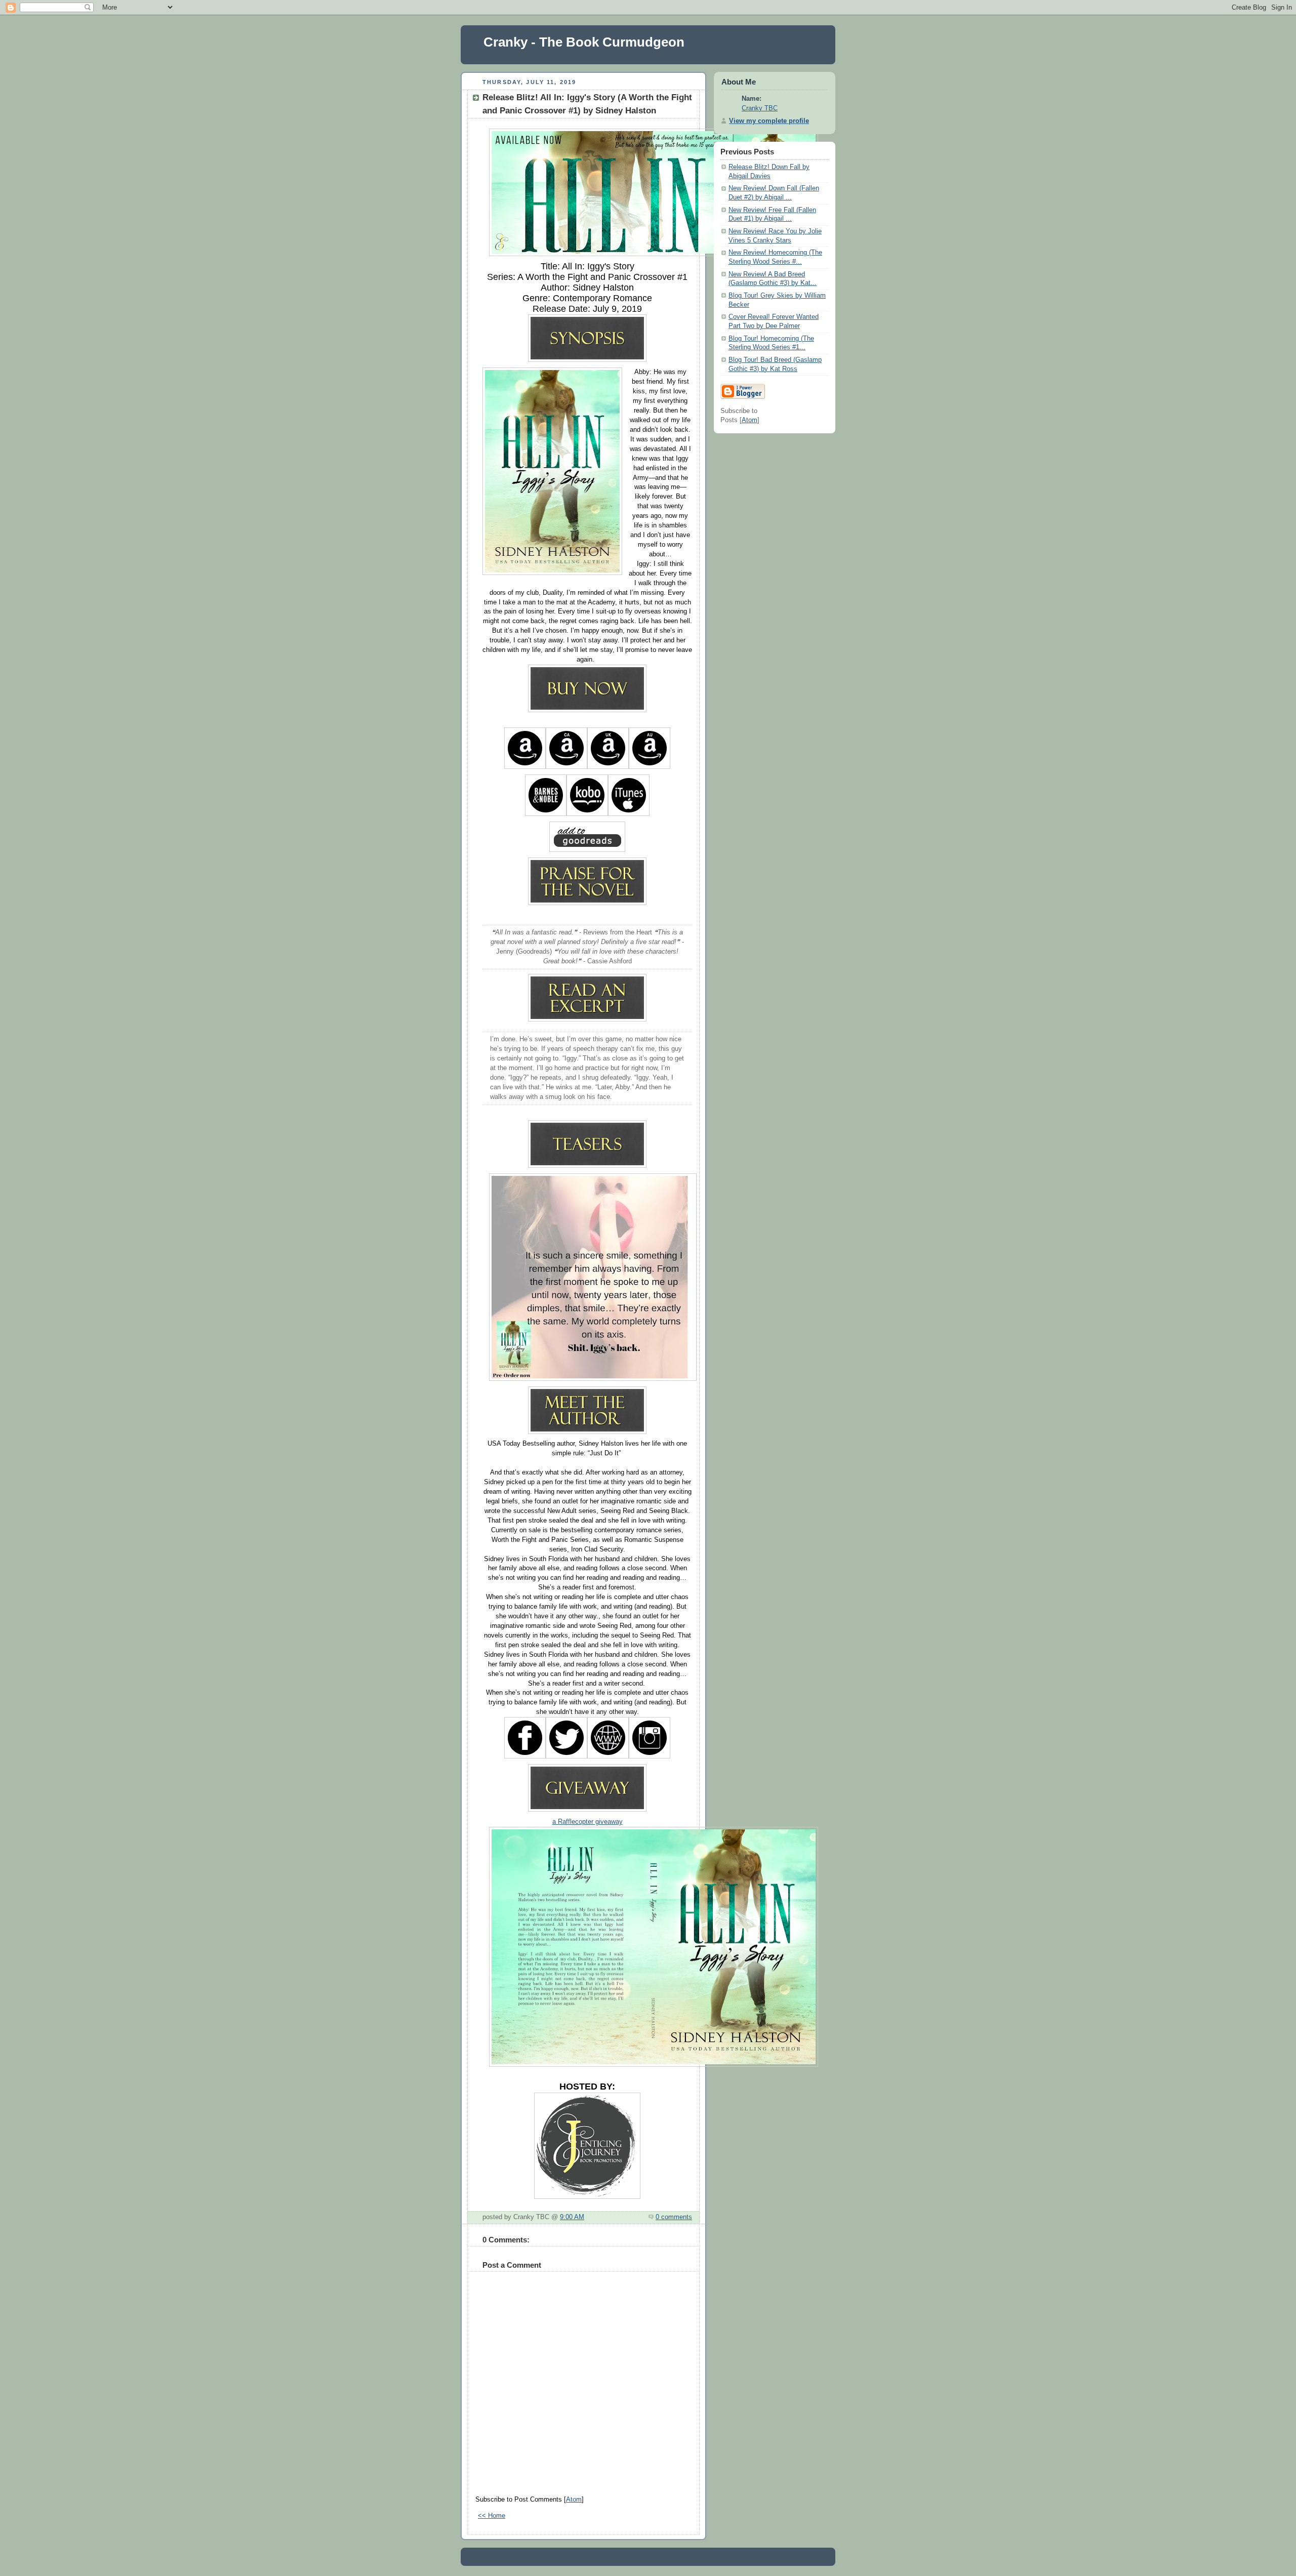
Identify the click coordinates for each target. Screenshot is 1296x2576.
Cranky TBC (760, 108)
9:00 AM (572, 2217)
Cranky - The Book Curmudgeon (584, 42)
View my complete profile (769, 121)
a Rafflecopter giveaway (588, 1822)
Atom (574, 2500)
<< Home (492, 2516)
